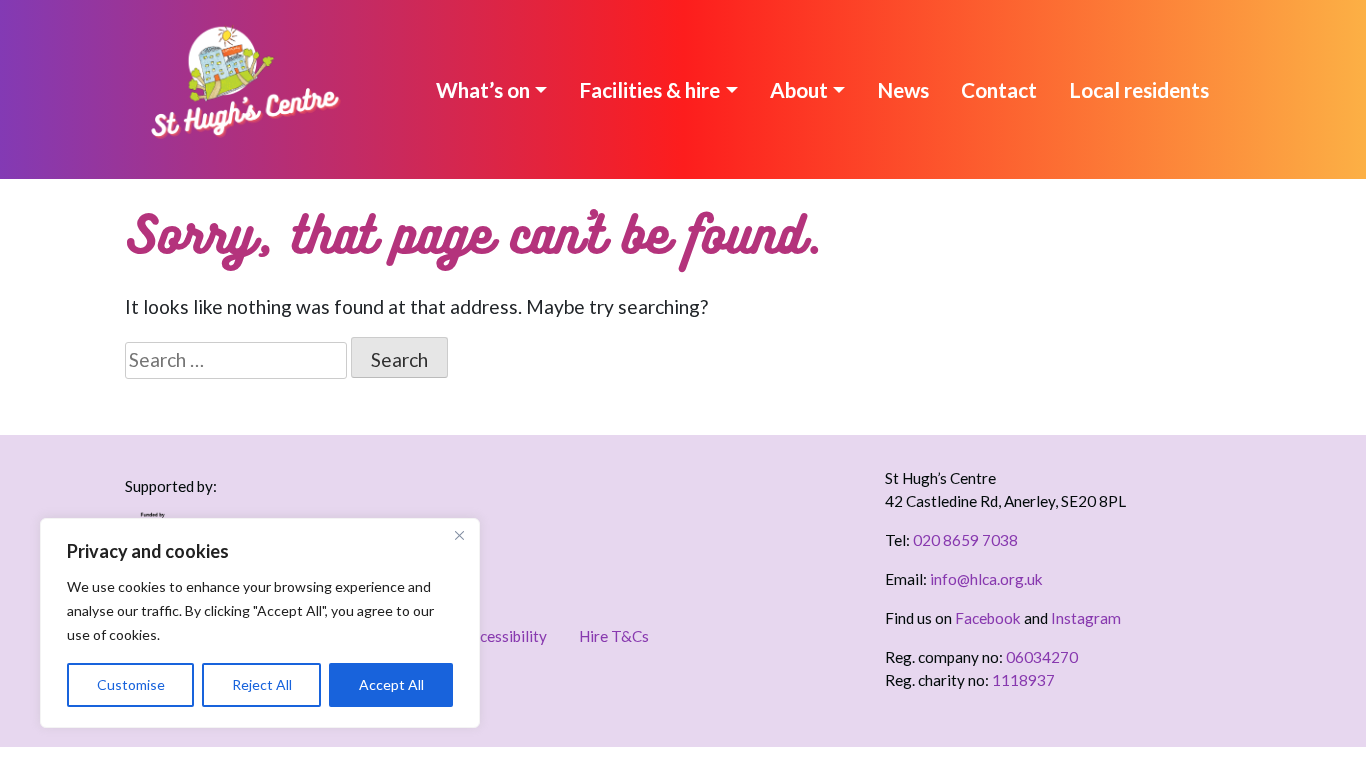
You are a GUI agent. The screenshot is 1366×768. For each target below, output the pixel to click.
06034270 (1042, 657)
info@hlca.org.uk (986, 579)
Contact (999, 89)
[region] (260, 623)
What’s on (483, 89)
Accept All (391, 684)
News (903, 89)
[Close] (459, 535)
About (799, 89)
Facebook (988, 618)
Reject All (262, 684)
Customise (131, 684)
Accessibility (505, 636)
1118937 (1023, 680)
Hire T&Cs (614, 636)
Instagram (1086, 618)
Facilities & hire (649, 89)
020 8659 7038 (965, 540)
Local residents (1139, 89)
